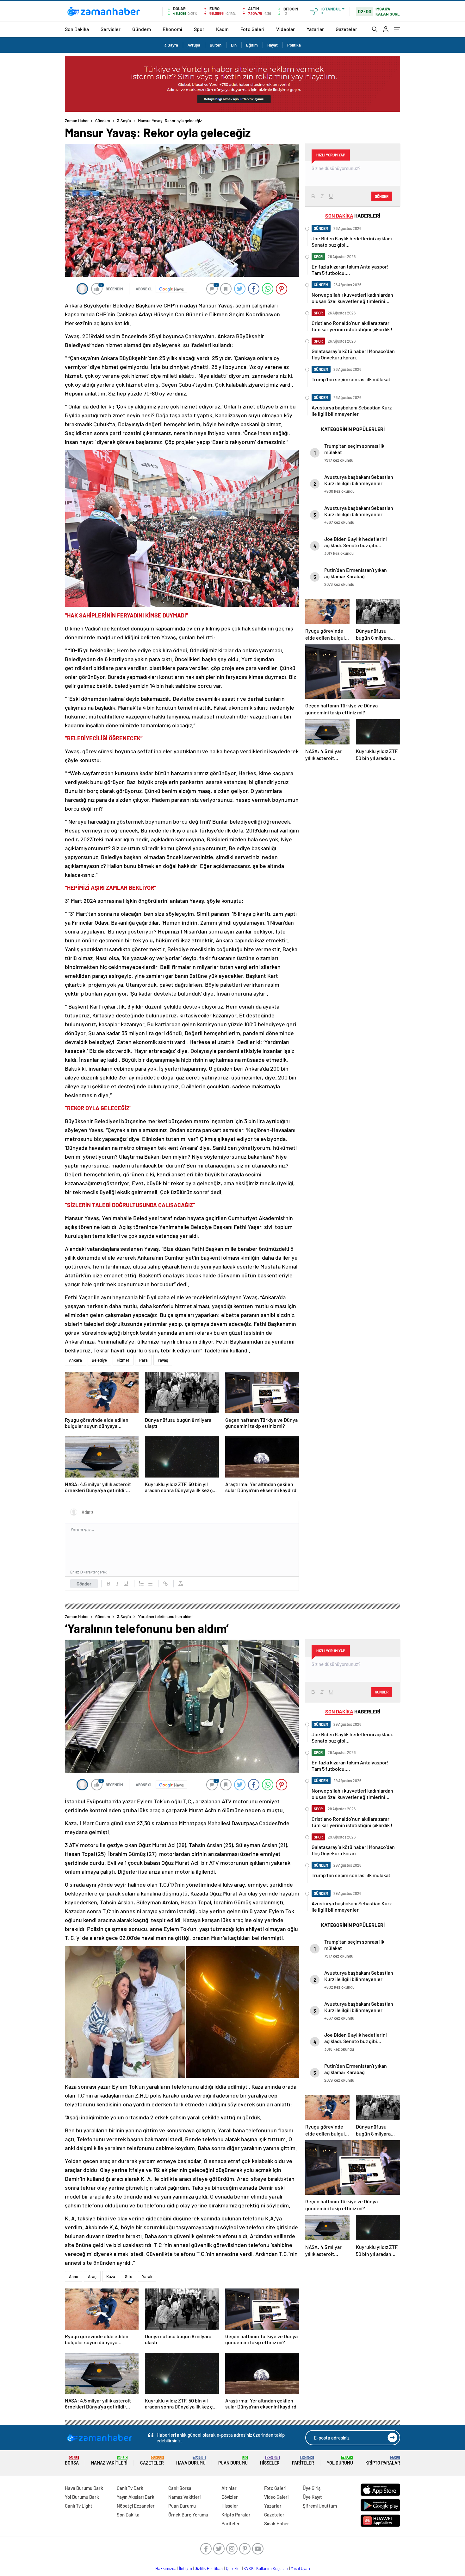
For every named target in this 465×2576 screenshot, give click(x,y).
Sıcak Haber (277, 2523)
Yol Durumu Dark (82, 2497)
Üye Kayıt (312, 2497)
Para (143, 1360)
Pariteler (303, 2461)
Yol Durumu (340, 2461)
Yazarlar (315, 29)
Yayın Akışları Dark (136, 2497)
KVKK (249, 2568)
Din (234, 45)
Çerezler (233, 2568)
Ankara (75, 1360)
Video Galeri (276, 2497)
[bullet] (150, 1584)
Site (129, 2276)
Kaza (111, 2276)
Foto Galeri (252, 29)
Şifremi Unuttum (320, 2506)
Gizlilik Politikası (209, 2568)
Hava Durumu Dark (84, 2488)
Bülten (216, 45)
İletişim (186, 2568)
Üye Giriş (312, 2488)
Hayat (273, 45)
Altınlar (229, 2488)
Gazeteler (346, 29)
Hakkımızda (166, 2568)
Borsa (72, 2461)
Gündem (142, 29)
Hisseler (270, 2461)
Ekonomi (172, 29)
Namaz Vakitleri (109, 2461)
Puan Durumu (233, 2461)
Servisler (111, 29)
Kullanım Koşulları (272, 2568)
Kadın (222, 29)
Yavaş (163, 1360)
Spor (199, 29)
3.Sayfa (171, 45)
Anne (74, 2276)
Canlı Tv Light (79, 2506)
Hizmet (123, 1360)
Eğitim (252, 45)
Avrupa (194, 45)
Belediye (99, 1360)
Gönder (84, 1584)
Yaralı (147, 2276)
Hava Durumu (191, 2461)
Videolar (285, 29)
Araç (92, 2276)
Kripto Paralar (383, 2461)
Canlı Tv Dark (130, 2488)
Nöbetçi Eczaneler (136, 2506)
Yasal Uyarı (300, 2568)
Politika (294, 45)
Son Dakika (77, 29)
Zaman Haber (77, 121)
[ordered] (141, 1584)
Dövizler (230, 2497)
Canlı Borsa (180, 2488)
